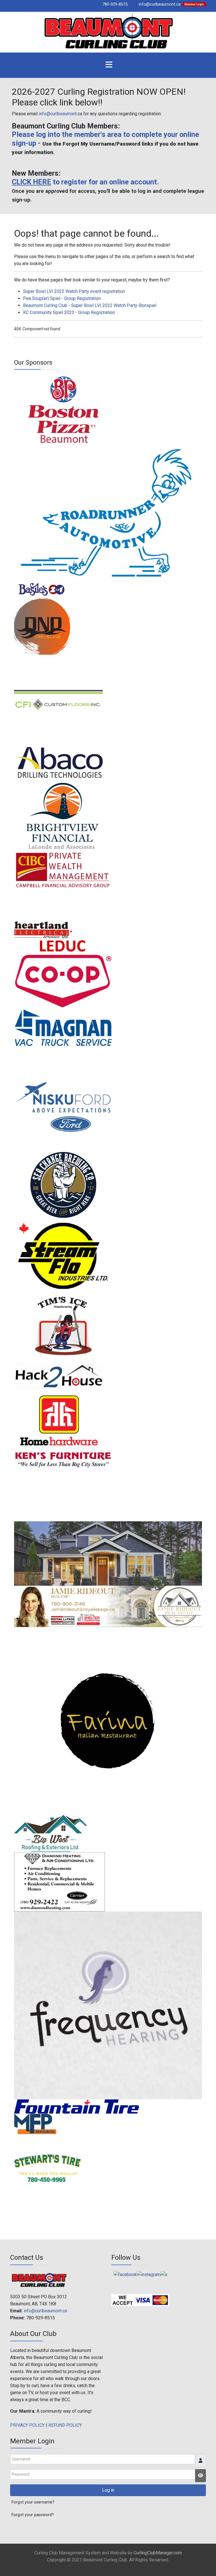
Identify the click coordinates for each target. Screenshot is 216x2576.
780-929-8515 (115, 4)
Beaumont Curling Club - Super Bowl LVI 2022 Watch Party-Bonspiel (90, 305)
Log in (108, 2490)
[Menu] (109, 65)
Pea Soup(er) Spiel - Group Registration (62, 298)
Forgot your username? (33, 2502)
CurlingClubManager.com (158, 2553)
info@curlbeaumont (58, 114)
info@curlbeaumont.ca (160, 4)
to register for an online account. (85, 182)
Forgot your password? (33, 2515)
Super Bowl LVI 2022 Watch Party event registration (74, 291)
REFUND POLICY (65, 2425)
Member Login (194, 4)
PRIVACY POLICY (27, 2425)
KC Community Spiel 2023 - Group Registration (69, 312)
